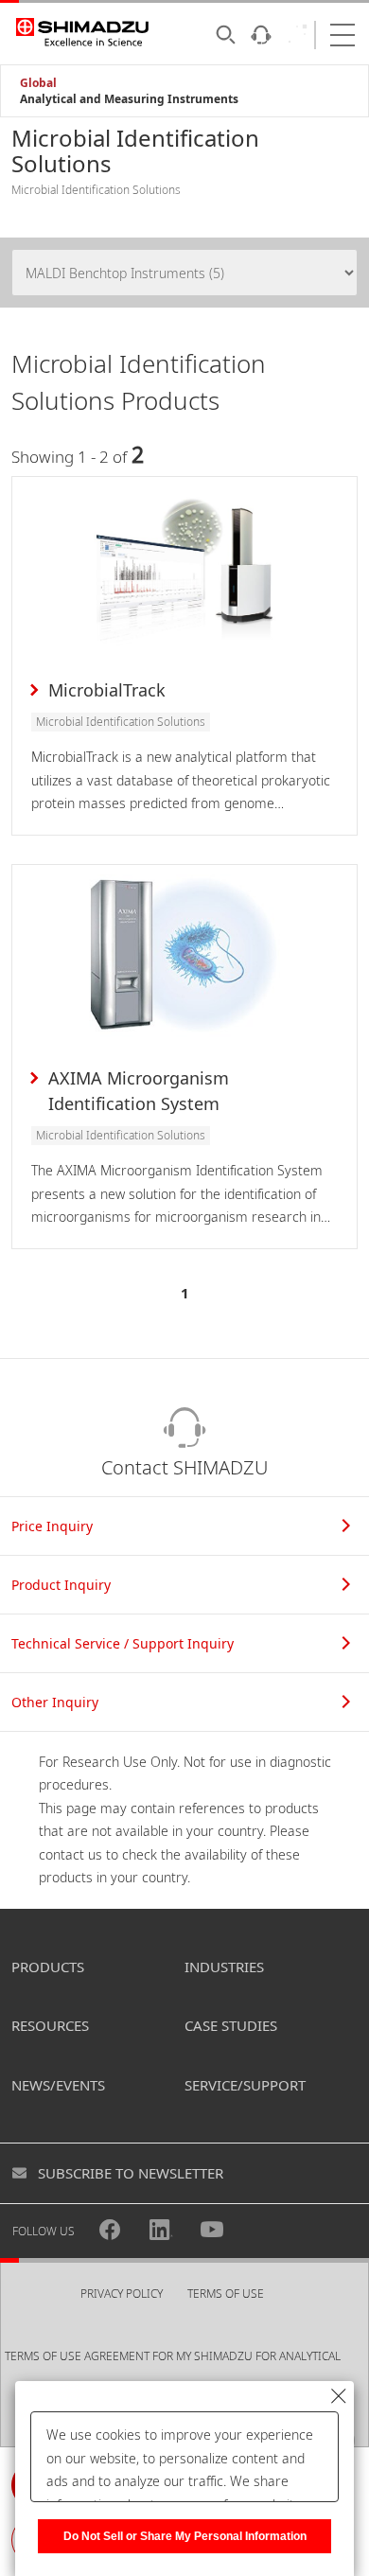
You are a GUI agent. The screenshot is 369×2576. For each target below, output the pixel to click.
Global (38, 83)
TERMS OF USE (226, 2294)
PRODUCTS (48, 1967)
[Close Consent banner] (339, 2396)
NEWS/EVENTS (58, 2085)
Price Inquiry (52, 1526)
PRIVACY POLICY (122, 2294)
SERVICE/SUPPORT (245, 2085)
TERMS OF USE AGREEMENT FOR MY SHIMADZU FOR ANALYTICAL (173, 2356)
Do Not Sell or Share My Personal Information (185, 2536)
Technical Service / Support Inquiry (123, 1643)
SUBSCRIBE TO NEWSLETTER (131, 2173)
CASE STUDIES (231, 2025)
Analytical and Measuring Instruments (129, 99)
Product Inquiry (61, 1585)
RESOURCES (50, 2025)
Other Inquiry (55, 1702)
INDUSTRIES (224, 1967)
